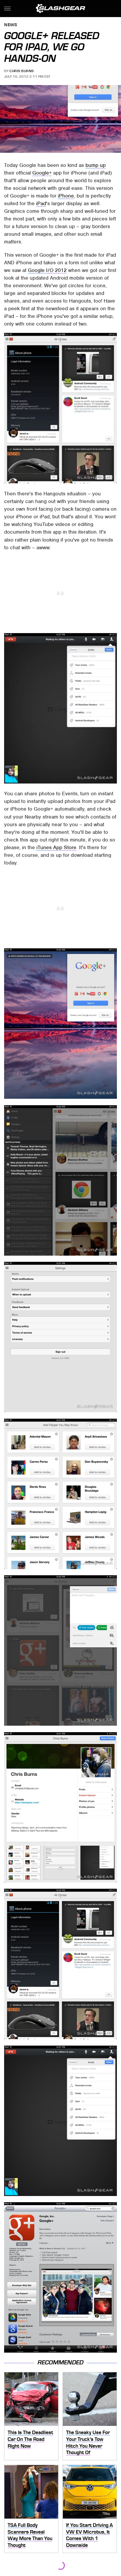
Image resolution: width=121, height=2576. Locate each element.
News (11, 25)
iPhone (66, 196)
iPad (41, 203)
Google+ (42, 173)
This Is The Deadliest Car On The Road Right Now (30, 2439)
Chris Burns (22, 71)
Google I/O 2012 (47, 270)
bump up (96, 165)
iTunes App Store (56, 847)
